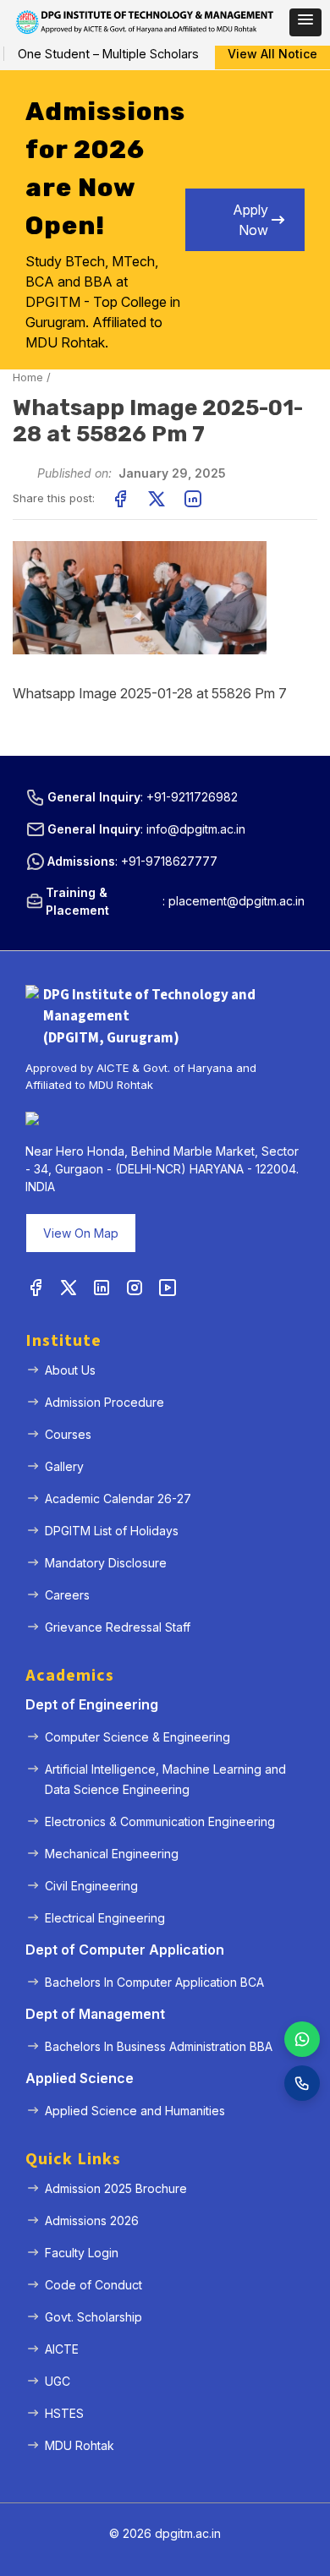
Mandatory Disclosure (106, 1563)
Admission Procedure (104, 1402)
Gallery (64, 1466)
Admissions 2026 (92, 2221)
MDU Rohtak (80, 2445)
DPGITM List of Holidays (112, 1531)
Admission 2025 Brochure (116, 2188)
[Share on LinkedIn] (193, 499)
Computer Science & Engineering (137, 1737)
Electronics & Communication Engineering (160, 1821)
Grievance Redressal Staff (118, 1627)
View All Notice (272, 54)
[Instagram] (135, 1288)
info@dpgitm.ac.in (196, 829)
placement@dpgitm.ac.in (236, 901)
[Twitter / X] (69, 1288)
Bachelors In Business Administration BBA (159, 2046)
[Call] (302, 2083)
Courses (68, 1434)
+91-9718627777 (169, 861)
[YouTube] (168, 1288)
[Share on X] (157, 499)
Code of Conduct (93, 2285)
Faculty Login (82, 2253)
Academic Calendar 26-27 (118, 1499)
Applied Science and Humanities (135, 2111)
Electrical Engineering (105, 1918)
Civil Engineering (91, 1886)
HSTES (64, 2413)
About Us (70, 1370)
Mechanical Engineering (112, 1854)
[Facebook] (36, 1288)
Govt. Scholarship (93, 2317)
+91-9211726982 (192, 797)
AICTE (62, 2349)
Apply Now (250, 220)
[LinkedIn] (102, 1288)
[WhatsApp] (302, 2039)
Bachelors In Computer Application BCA (154, 1982)
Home (28, 377)
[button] (305, 22)
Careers (67, 1595)
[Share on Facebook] (120, 499)
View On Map (81, 1233)
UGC (58, 2381)
